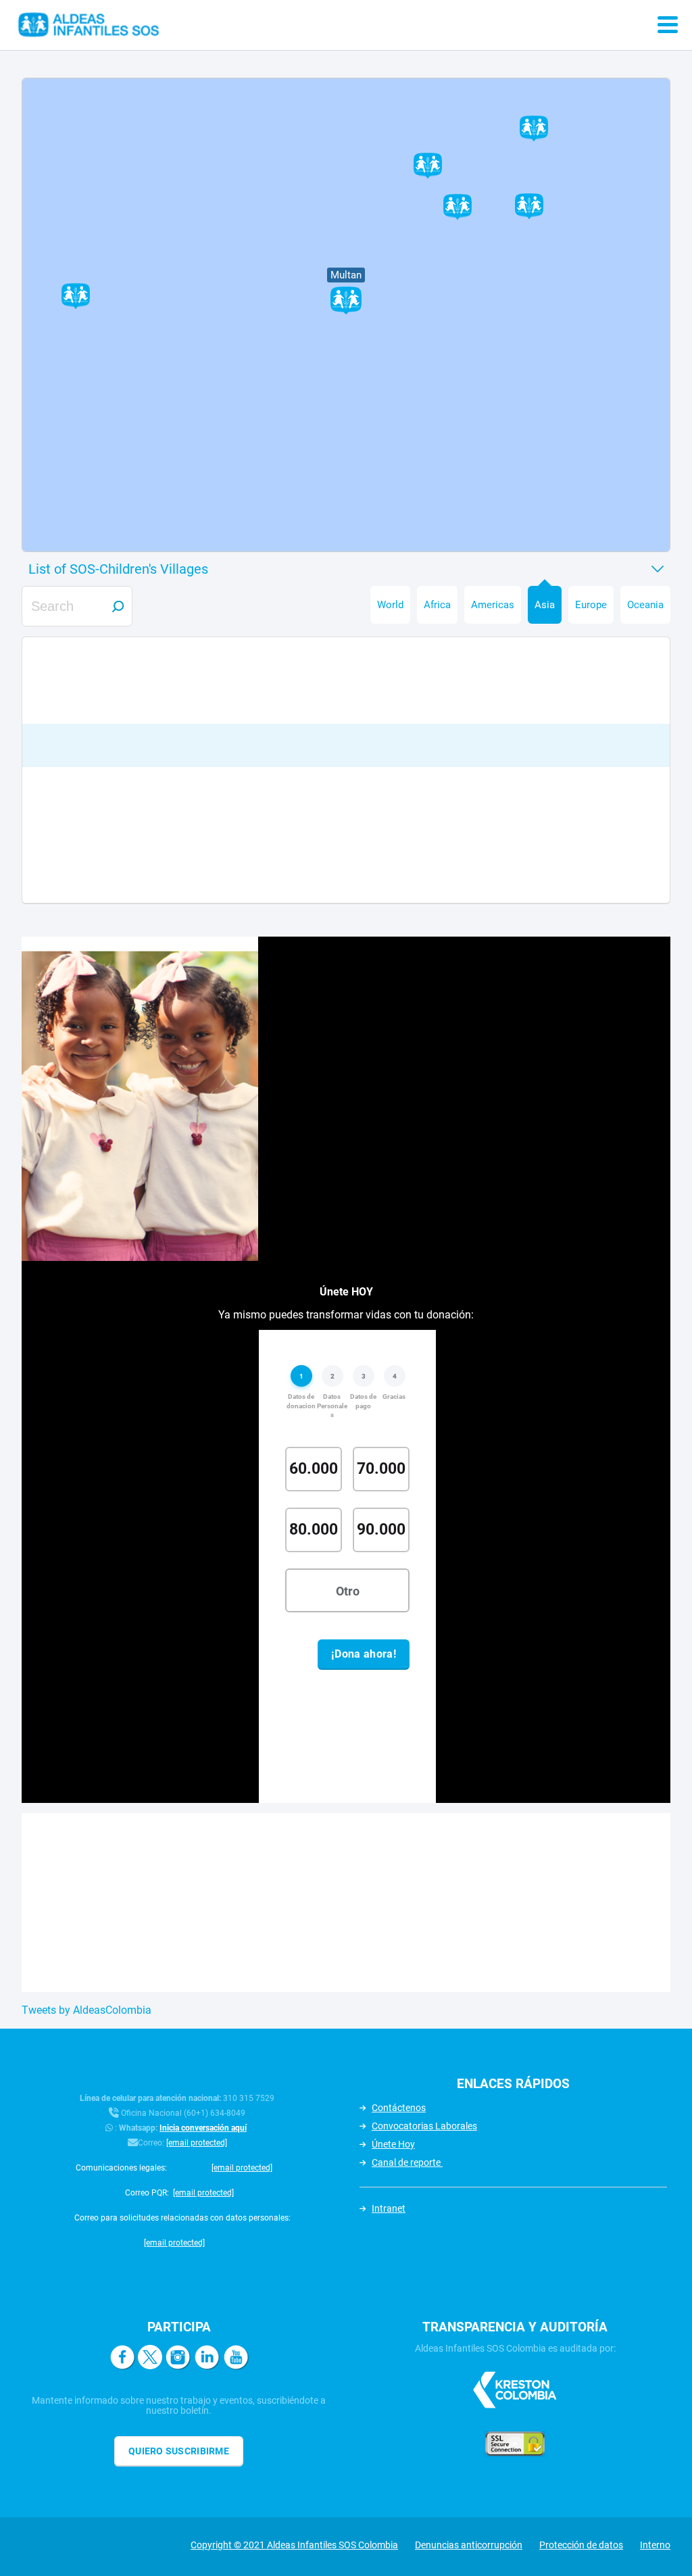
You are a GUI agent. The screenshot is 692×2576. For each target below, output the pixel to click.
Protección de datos (581, 2545)
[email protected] (197, 2143)
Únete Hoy (393, 2144)
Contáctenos (399, 2108)
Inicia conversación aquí (203, 2128)
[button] (458, 207)
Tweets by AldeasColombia (86, 2010)
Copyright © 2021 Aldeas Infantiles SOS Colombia (294, 2545)
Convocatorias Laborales (424, 2126)
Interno (655, 2545)
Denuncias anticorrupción (469, 2545)
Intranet (389, 2208)
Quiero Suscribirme (179, 2451)
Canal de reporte (407, 2162)
